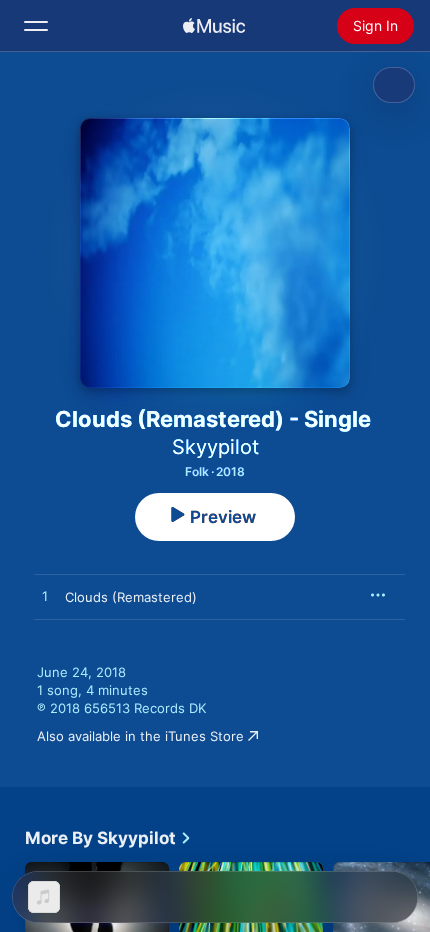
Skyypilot (215, 447)
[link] (108, 838)
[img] (214, 26)
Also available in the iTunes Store (140, 736)
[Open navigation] (36, 26)
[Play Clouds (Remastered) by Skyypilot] (45, 597)
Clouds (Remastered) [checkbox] (131, 597)
